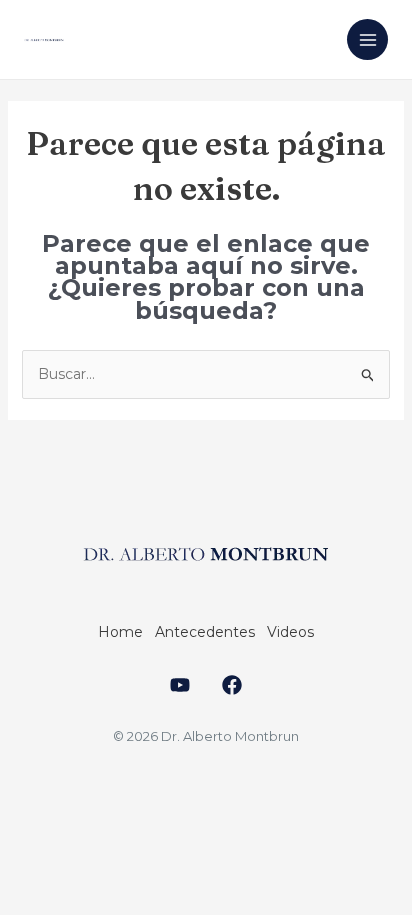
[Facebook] (232, 685)
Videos (290, 632)
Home (120, 632)
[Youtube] (180, 685)
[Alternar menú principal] (367, 39)
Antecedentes (205, 632)
